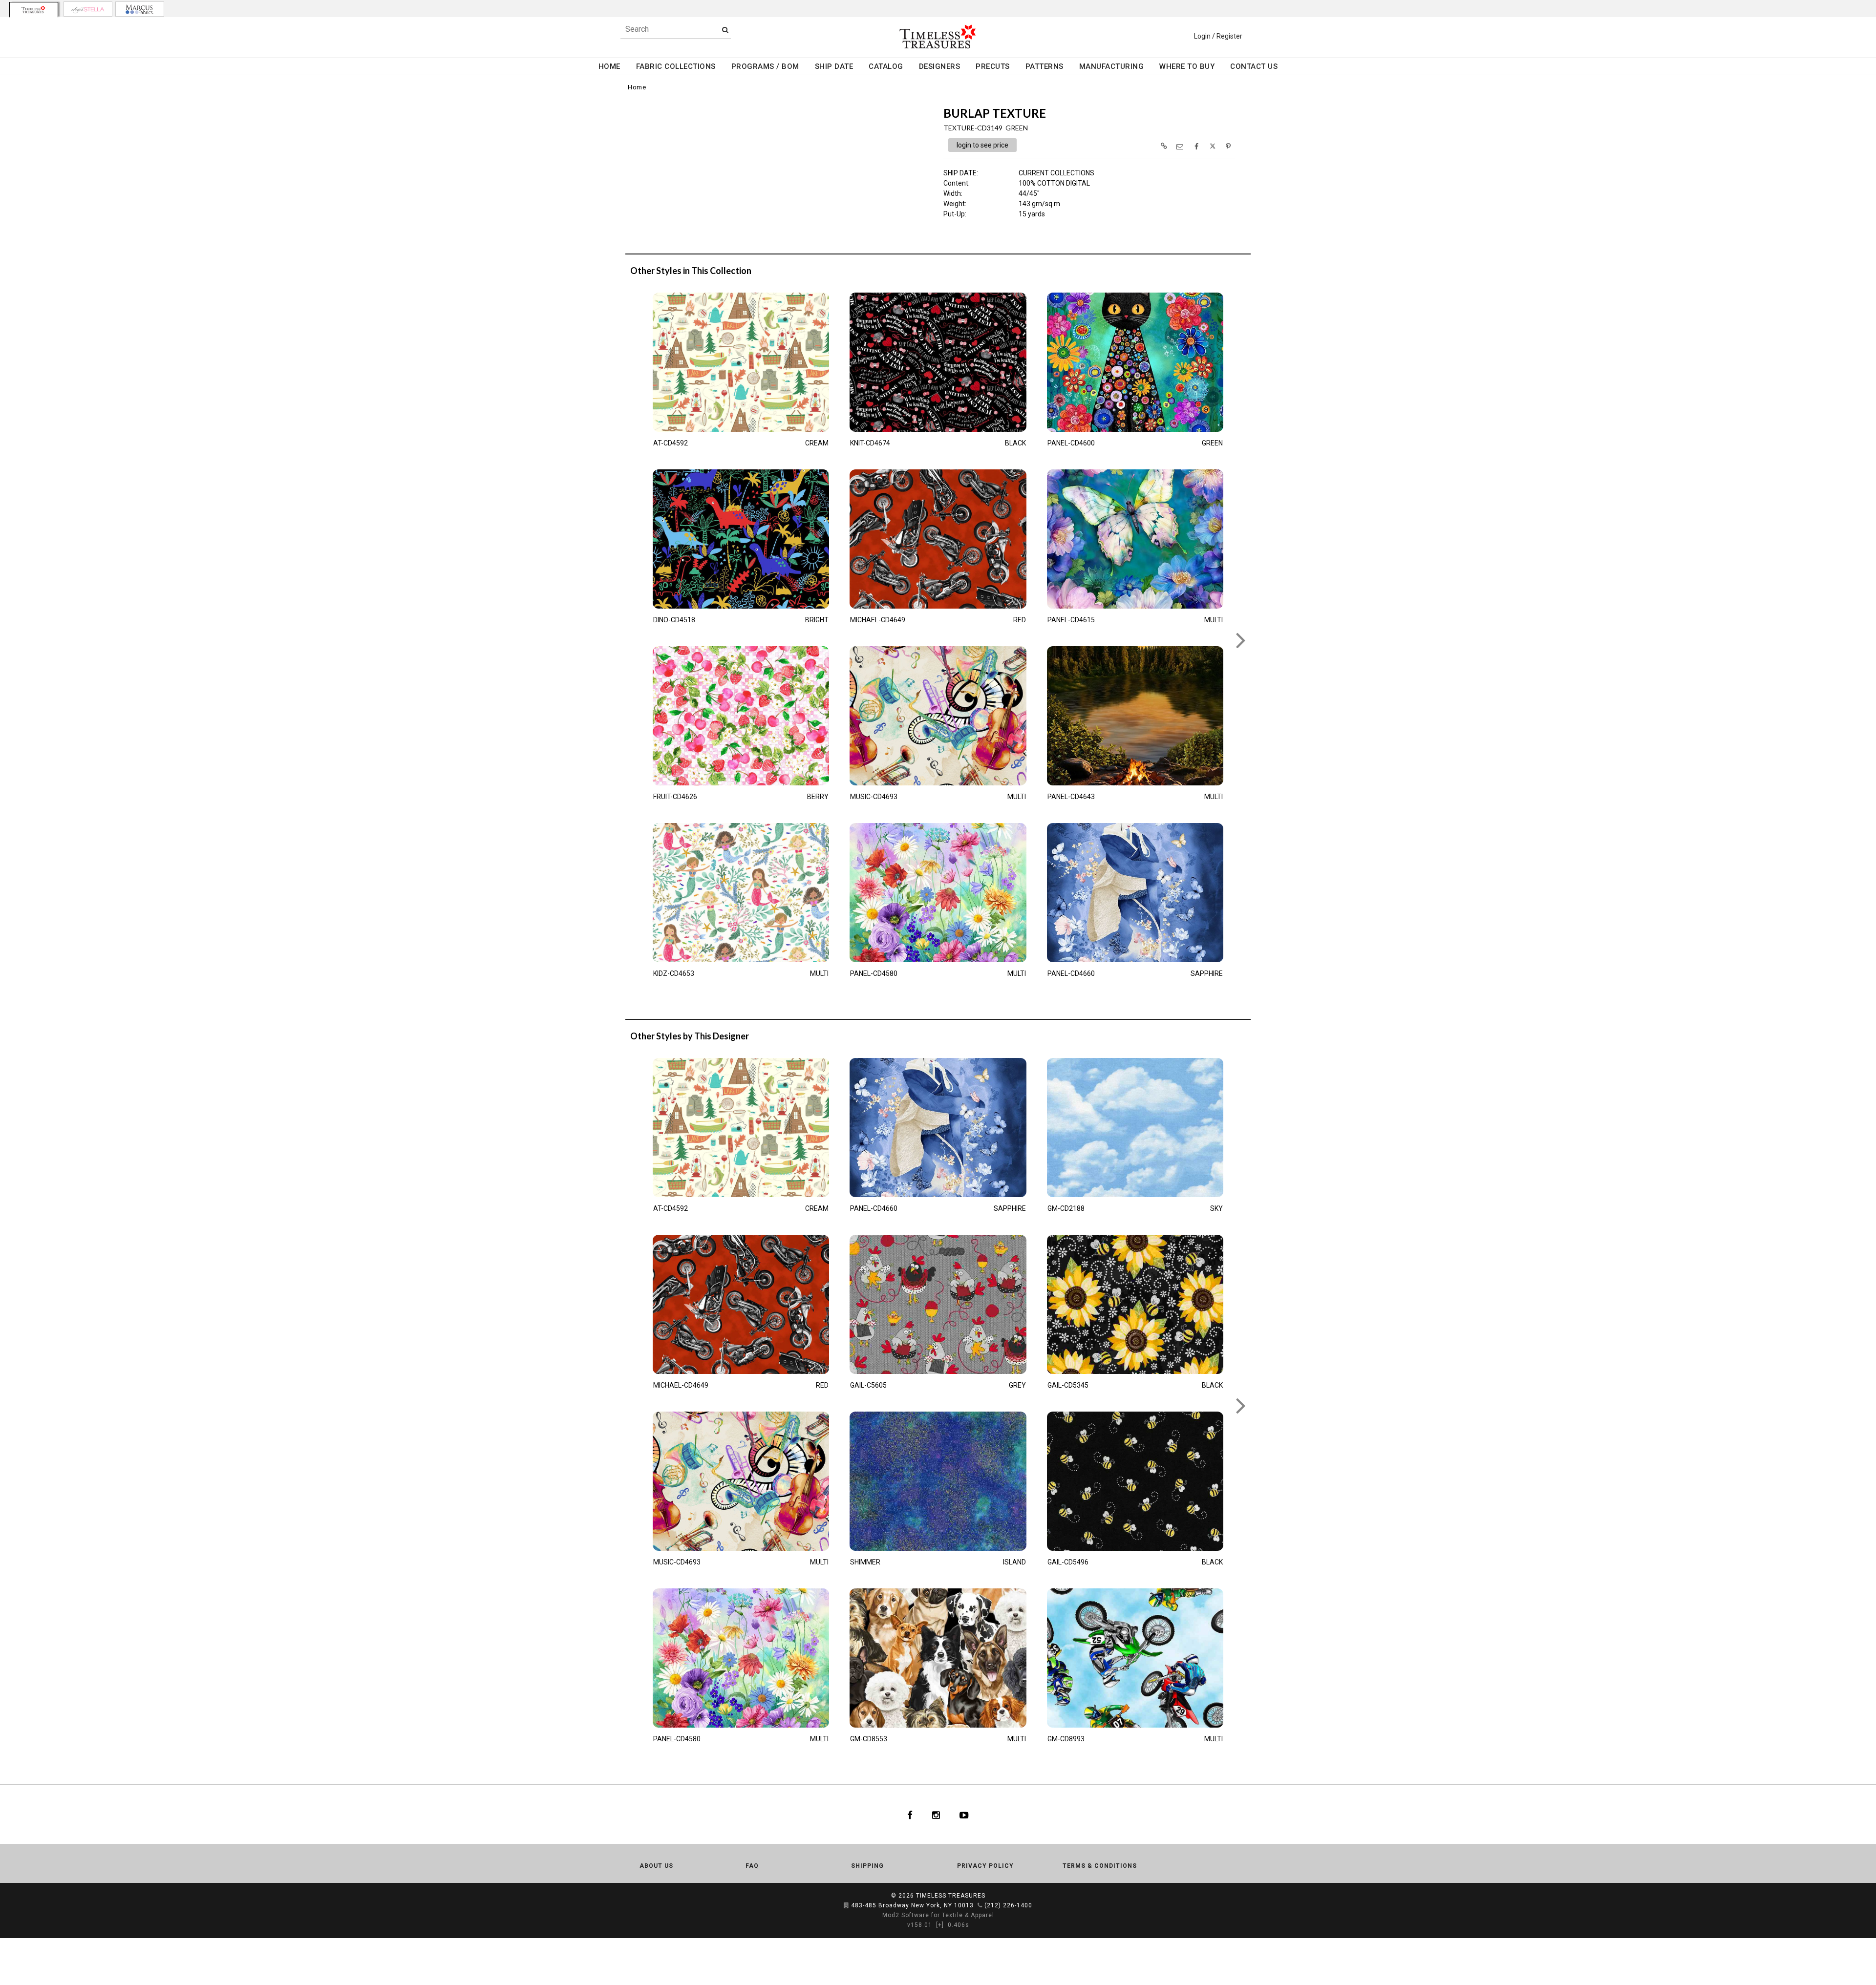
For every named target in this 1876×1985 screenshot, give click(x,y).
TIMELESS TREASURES (951, 1896)
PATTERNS (1045, 66)
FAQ (752, 1866)
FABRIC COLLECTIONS (676, 66)
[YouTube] (964, 1815)
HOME (609, 66)
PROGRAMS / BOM (765, 66)
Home (637, 87)
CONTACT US (1254, 66)
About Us (656, 1866)
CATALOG (886, 66)
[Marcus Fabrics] (140, 9)
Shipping (867, 1866)
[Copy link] (1164, 146)
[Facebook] (910, 1815)
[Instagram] (936, 1815)
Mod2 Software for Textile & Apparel (938, 1915)
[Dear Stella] (88, 9)
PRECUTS (993, 66)
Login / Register (1218, 36)
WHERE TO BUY (1187, 66)
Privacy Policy (985, 1866)
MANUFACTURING (1112, 66)
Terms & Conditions (1100, 1866)
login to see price (982, 145)
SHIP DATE (834, 66)
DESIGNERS (940, 66)
